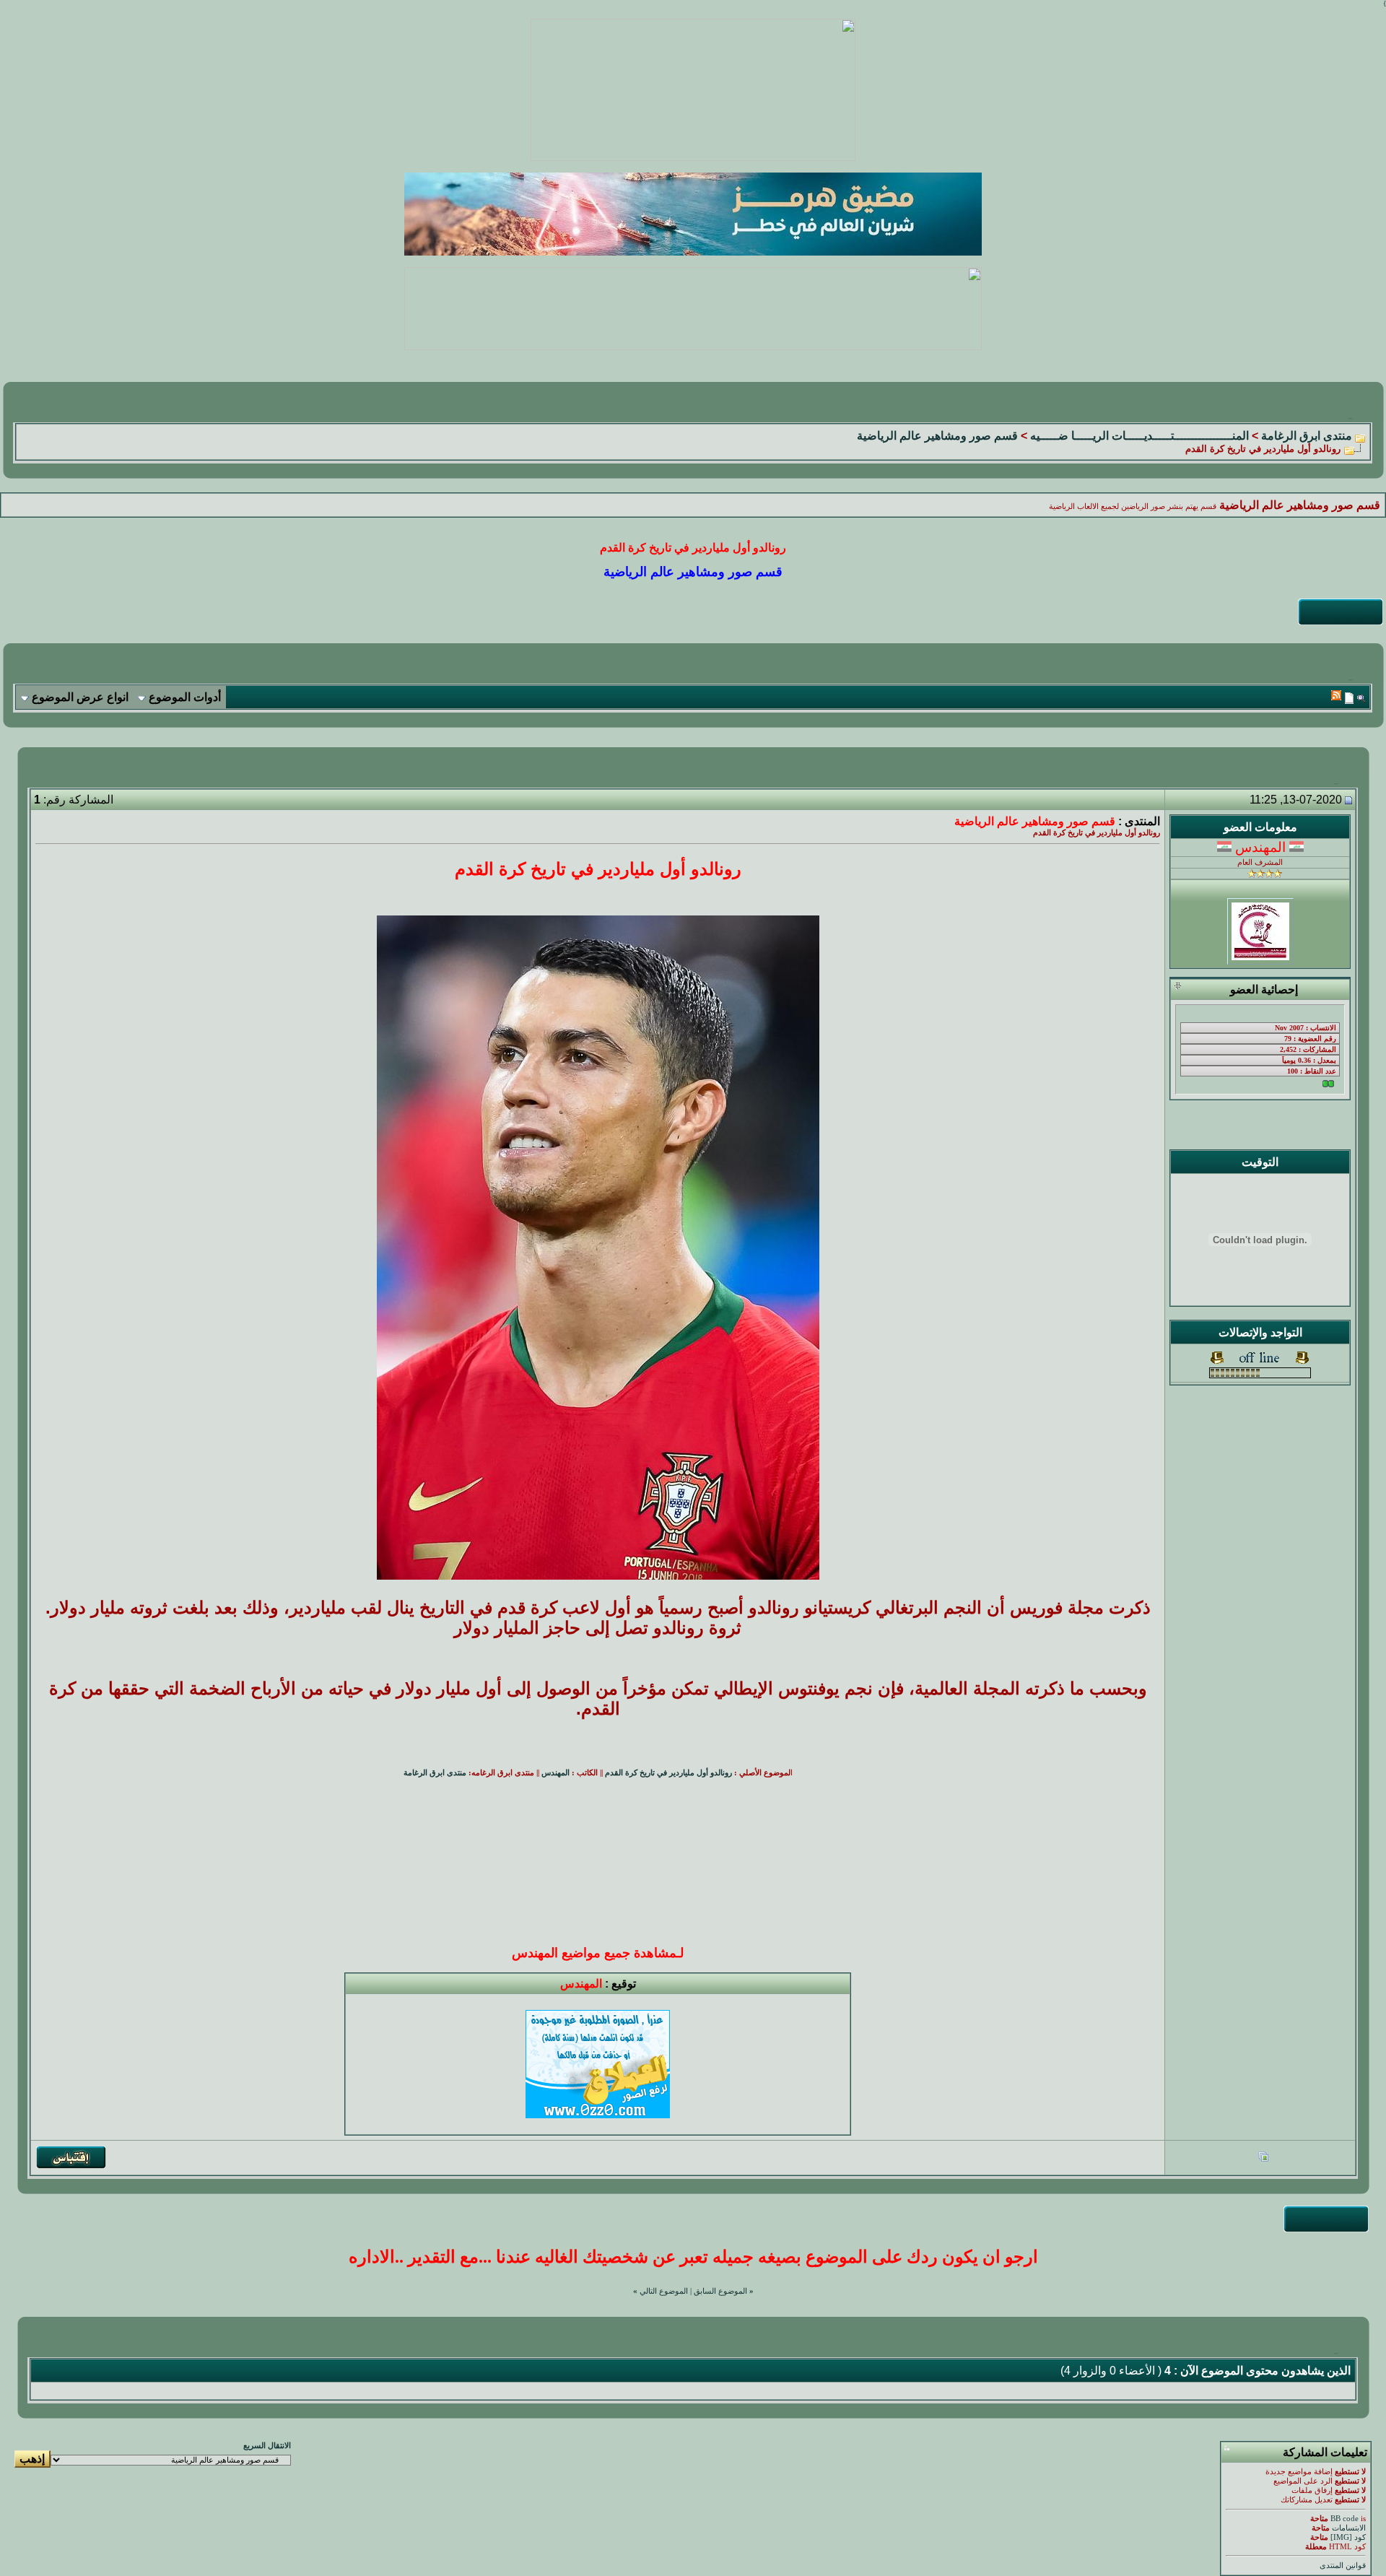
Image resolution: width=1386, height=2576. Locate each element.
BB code (1344, 2519)
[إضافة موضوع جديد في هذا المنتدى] (1349, 698)
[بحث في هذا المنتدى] (1361, 698)
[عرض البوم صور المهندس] (1263, 2158)
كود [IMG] (1348, 2537)
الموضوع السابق (720, 2291)
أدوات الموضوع (185, 697)
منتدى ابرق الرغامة (1307, 436)
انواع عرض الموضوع (80, 697)
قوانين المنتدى (1343, 2566)
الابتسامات (1349, 2528)
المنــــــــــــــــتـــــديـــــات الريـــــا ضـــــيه (1139, 436)
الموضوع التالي (664, 2291)
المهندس (555, 1773)
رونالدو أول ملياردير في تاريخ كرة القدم (668, 1773)
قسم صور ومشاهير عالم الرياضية (937, 436)
